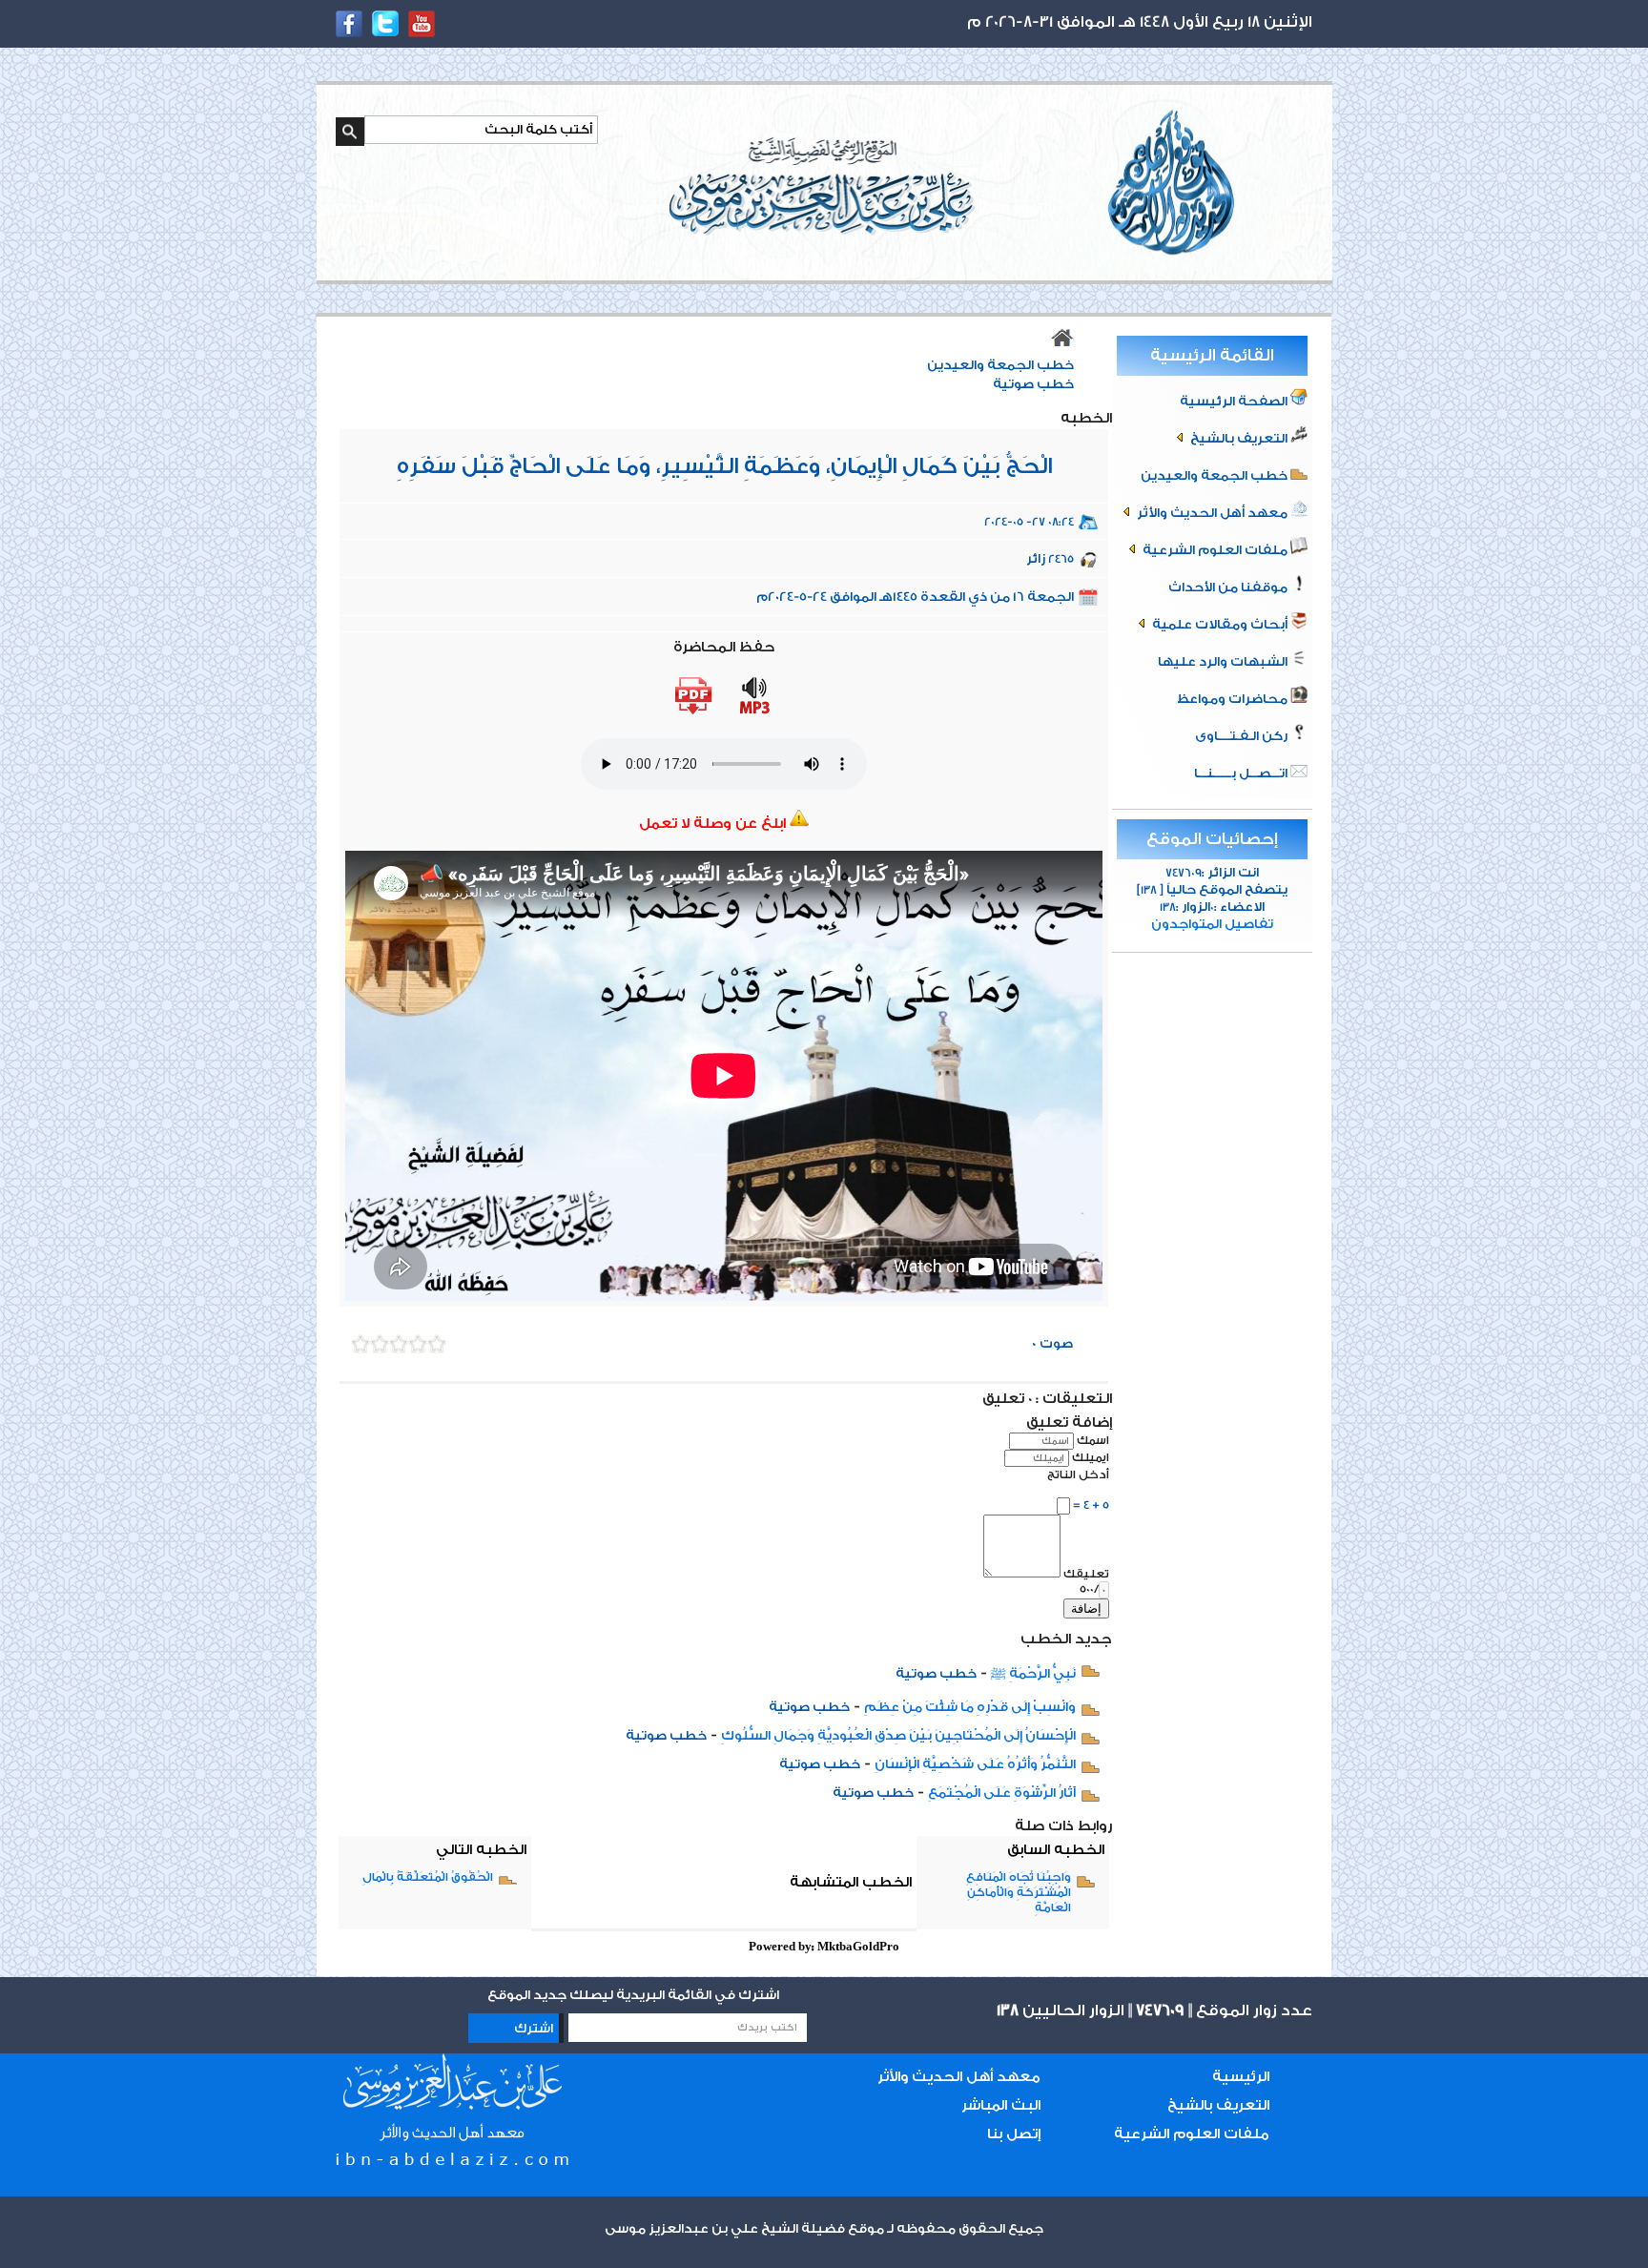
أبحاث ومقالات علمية (1220, 624)
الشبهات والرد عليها (1224, 661)
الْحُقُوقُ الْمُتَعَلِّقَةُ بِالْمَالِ (428, 1877)
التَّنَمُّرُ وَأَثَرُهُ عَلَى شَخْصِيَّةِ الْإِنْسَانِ (975, 1764)
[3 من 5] (399, 1344)
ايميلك (1091, 1457)
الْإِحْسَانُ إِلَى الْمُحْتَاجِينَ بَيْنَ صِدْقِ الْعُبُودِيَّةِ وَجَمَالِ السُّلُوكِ (898, 1735)
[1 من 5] (437, 1344)
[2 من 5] (418, 1344)
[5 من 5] (360, 1344)
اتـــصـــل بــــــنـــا (1242, 773)
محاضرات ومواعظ (1234, 699)
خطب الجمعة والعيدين (1215, 475)
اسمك (1093, 1440)
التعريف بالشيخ (1239, 438)
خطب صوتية (1033, 384)
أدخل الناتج (1078, 1474)
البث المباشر (1001, 2105)
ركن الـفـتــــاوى (1243, 736)
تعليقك (1086, 1574)
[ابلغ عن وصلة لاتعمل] (799, 824)
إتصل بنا (1014, 2134)
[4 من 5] (380, 1344)
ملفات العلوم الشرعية (1215, 550)
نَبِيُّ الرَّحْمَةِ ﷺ (1033, 1673)
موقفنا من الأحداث (1229, 587)
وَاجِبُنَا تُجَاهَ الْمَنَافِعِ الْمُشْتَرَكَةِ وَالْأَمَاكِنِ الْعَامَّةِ (1019, 1892)
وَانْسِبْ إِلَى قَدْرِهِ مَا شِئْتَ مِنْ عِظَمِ (970, 1707)
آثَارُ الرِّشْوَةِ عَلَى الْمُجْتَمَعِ (1002, 1793)
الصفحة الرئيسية (1235, 401)
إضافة (1086, 1608)
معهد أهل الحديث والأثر (1212, 513)
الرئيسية (1241, 2077)
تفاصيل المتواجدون (1212, 924)
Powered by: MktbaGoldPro (824, 1947)
